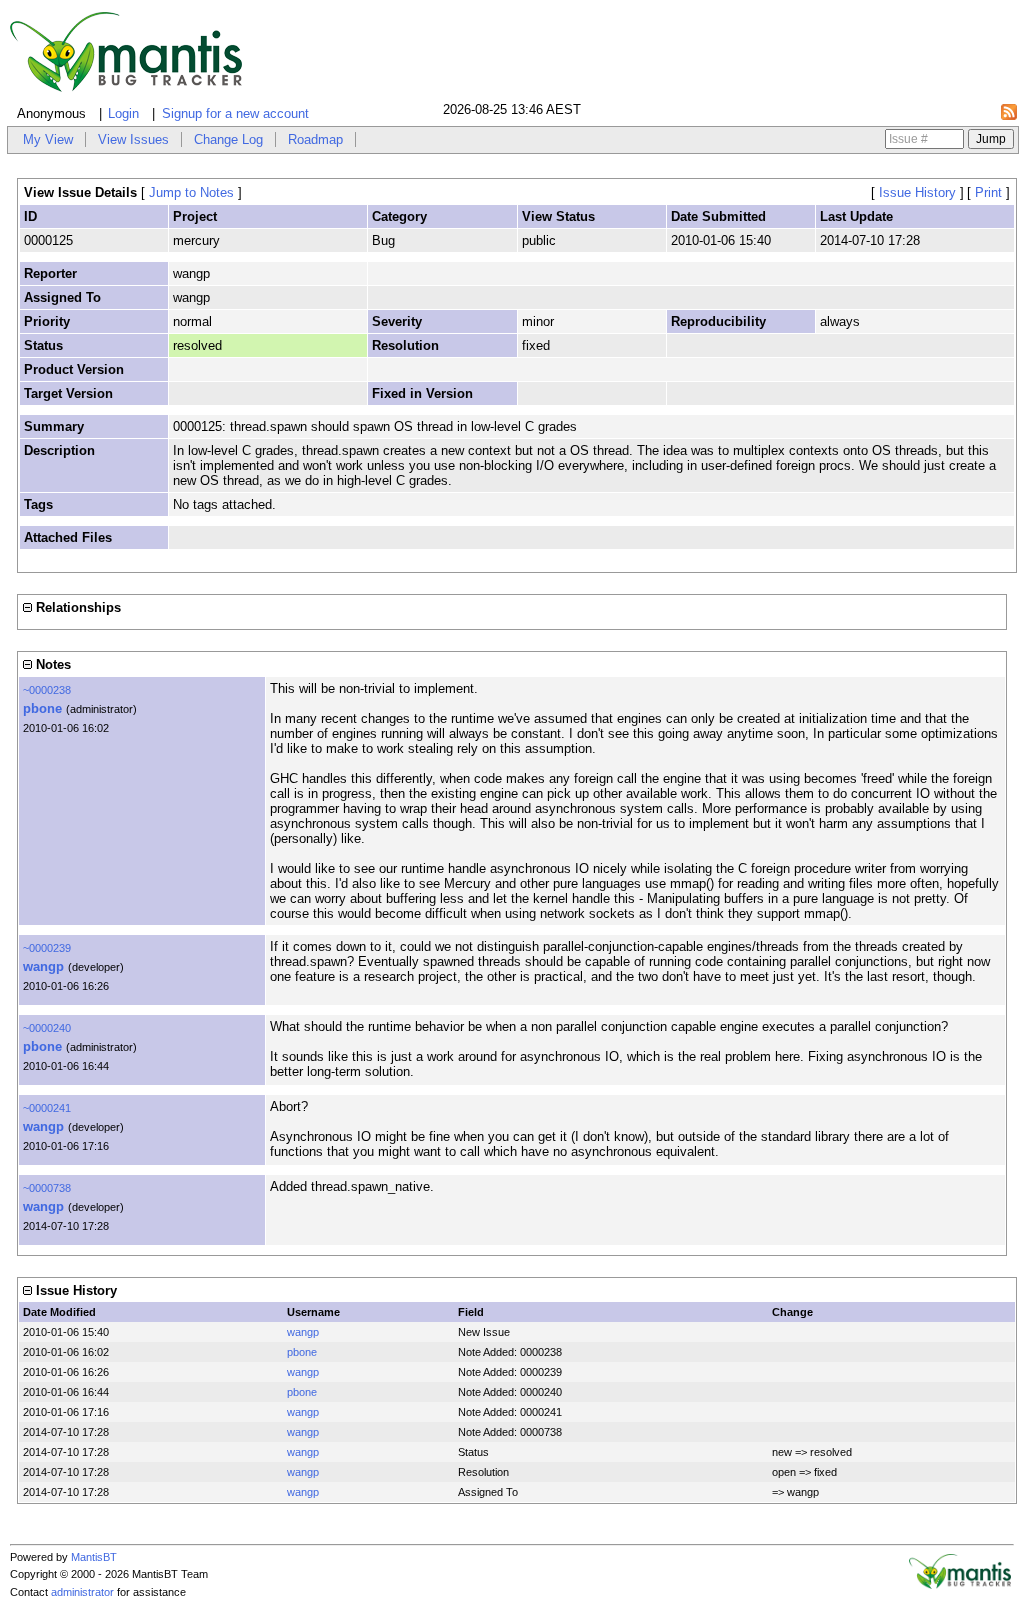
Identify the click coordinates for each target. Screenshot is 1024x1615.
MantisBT (94, 1557)
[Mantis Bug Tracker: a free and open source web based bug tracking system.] (960, 1585)
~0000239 (47, 948)
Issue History (917, 192)
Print (988, 192)
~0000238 (47, 690)
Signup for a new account (235, 113)
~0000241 (47, 1108)
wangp (43, 966)
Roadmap (315, 139)
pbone (42, 708)
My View (48, 139)
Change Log (228, 139)
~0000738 (47, 1188)
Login (123, 113)
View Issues (133, 139)
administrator (82, 1592)
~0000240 (47, 1028)
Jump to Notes (191, 192)
